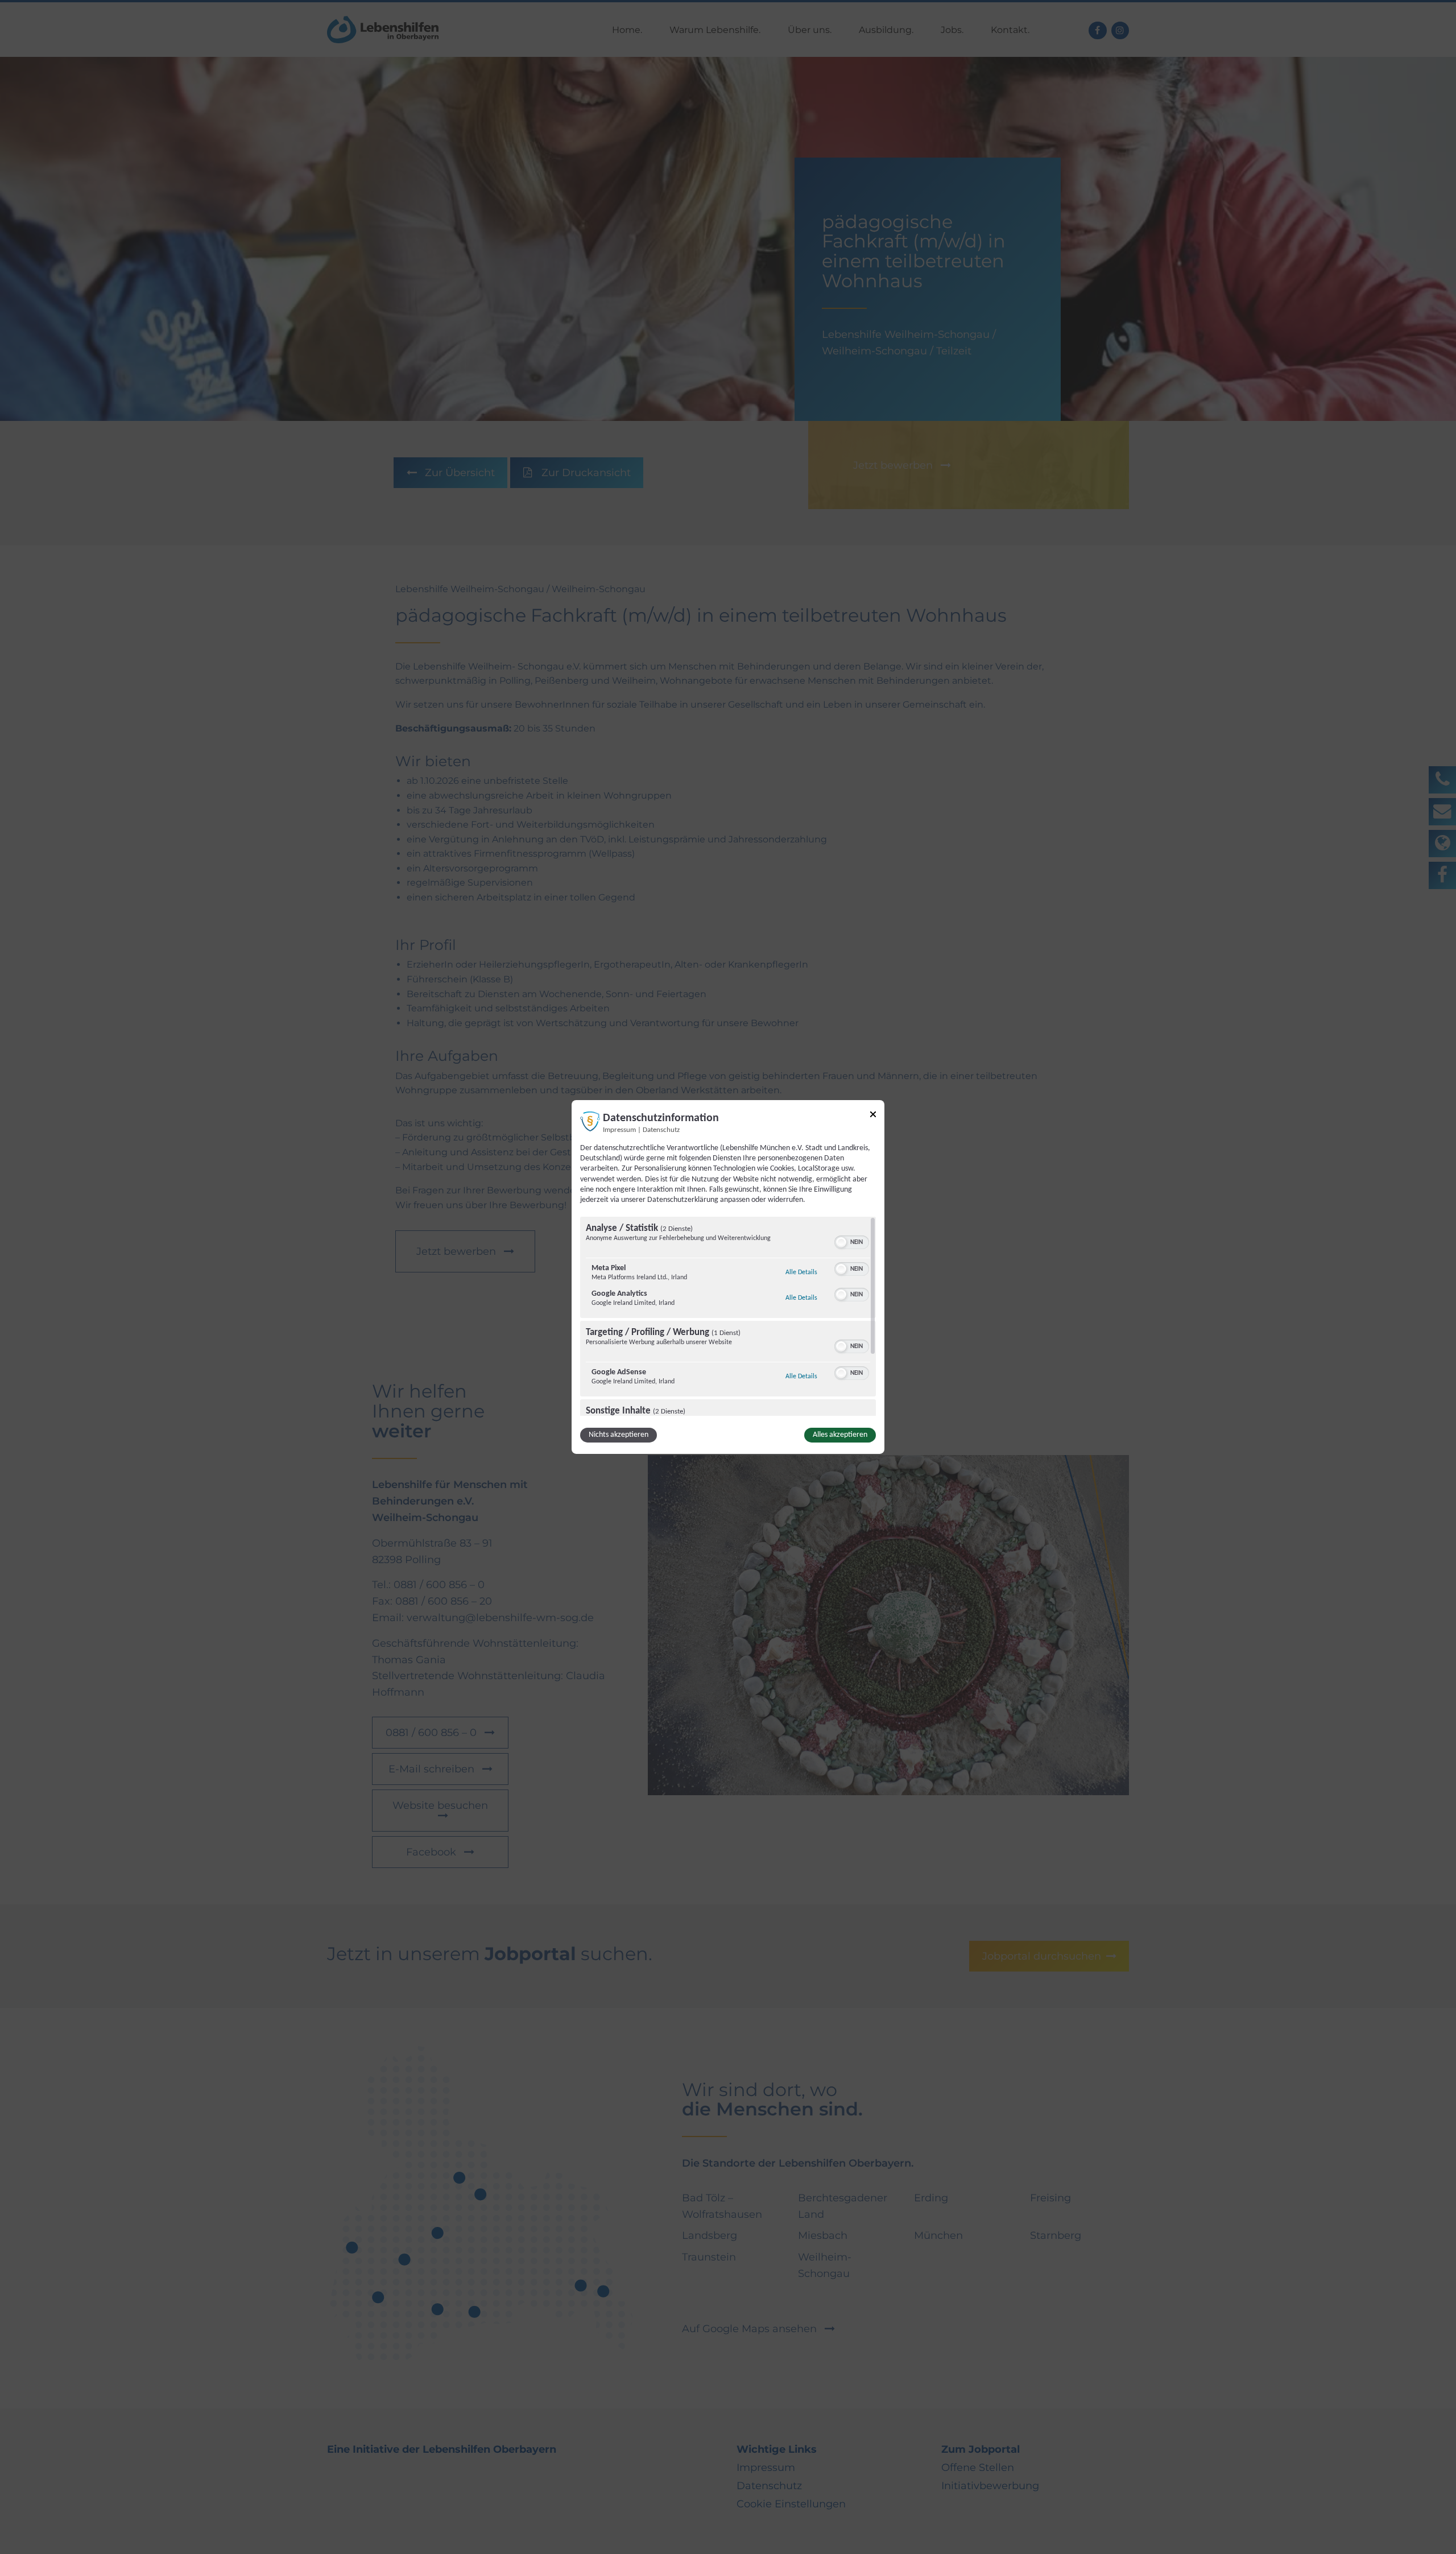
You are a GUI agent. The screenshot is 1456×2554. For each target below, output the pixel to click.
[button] (841, 1242)
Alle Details (801, 1272)
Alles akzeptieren (840, 1435)
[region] (728, 1316)
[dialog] (728, 1277)
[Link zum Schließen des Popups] (873, 1116)
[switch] (852, 1241)
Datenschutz (661, 1130)
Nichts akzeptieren (619, 1435)
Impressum (619, 1130)
